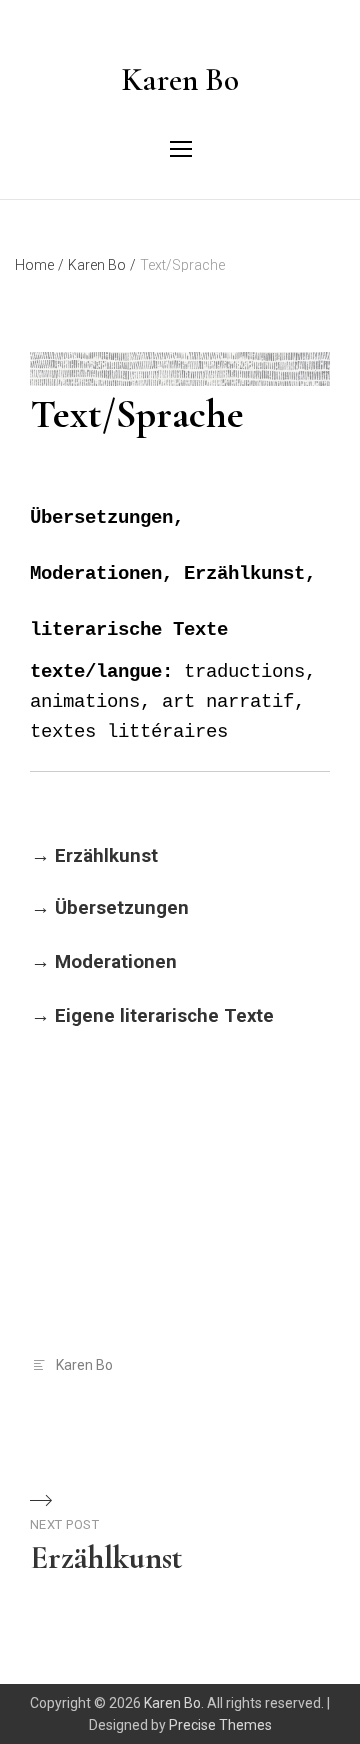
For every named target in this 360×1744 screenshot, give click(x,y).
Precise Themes (220, 1725)
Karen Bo (180, 79)
